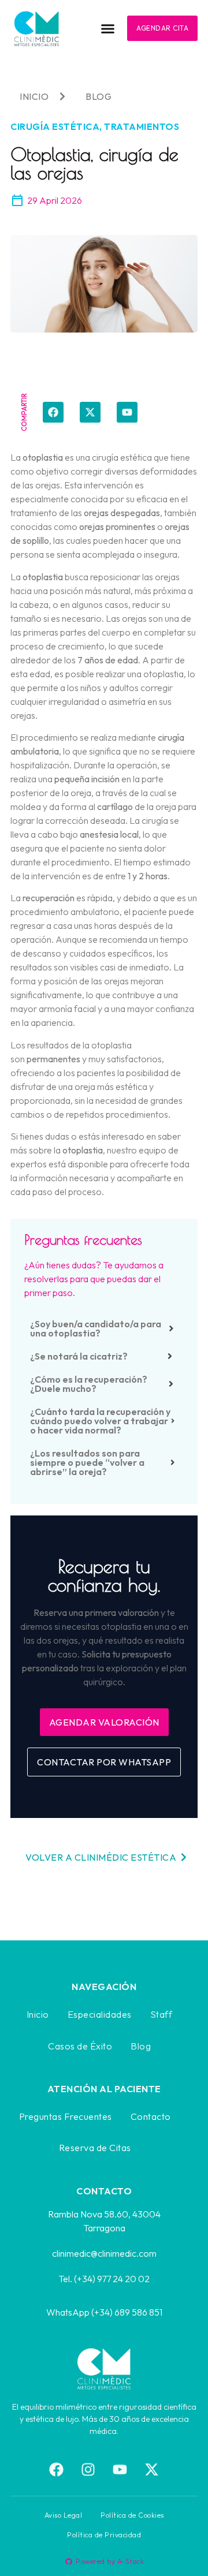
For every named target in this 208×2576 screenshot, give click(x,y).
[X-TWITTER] (152, 2470)
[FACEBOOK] (57, 2470)
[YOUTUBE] (120, 2470)
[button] (108, 29)
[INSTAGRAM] (88, 2470)
